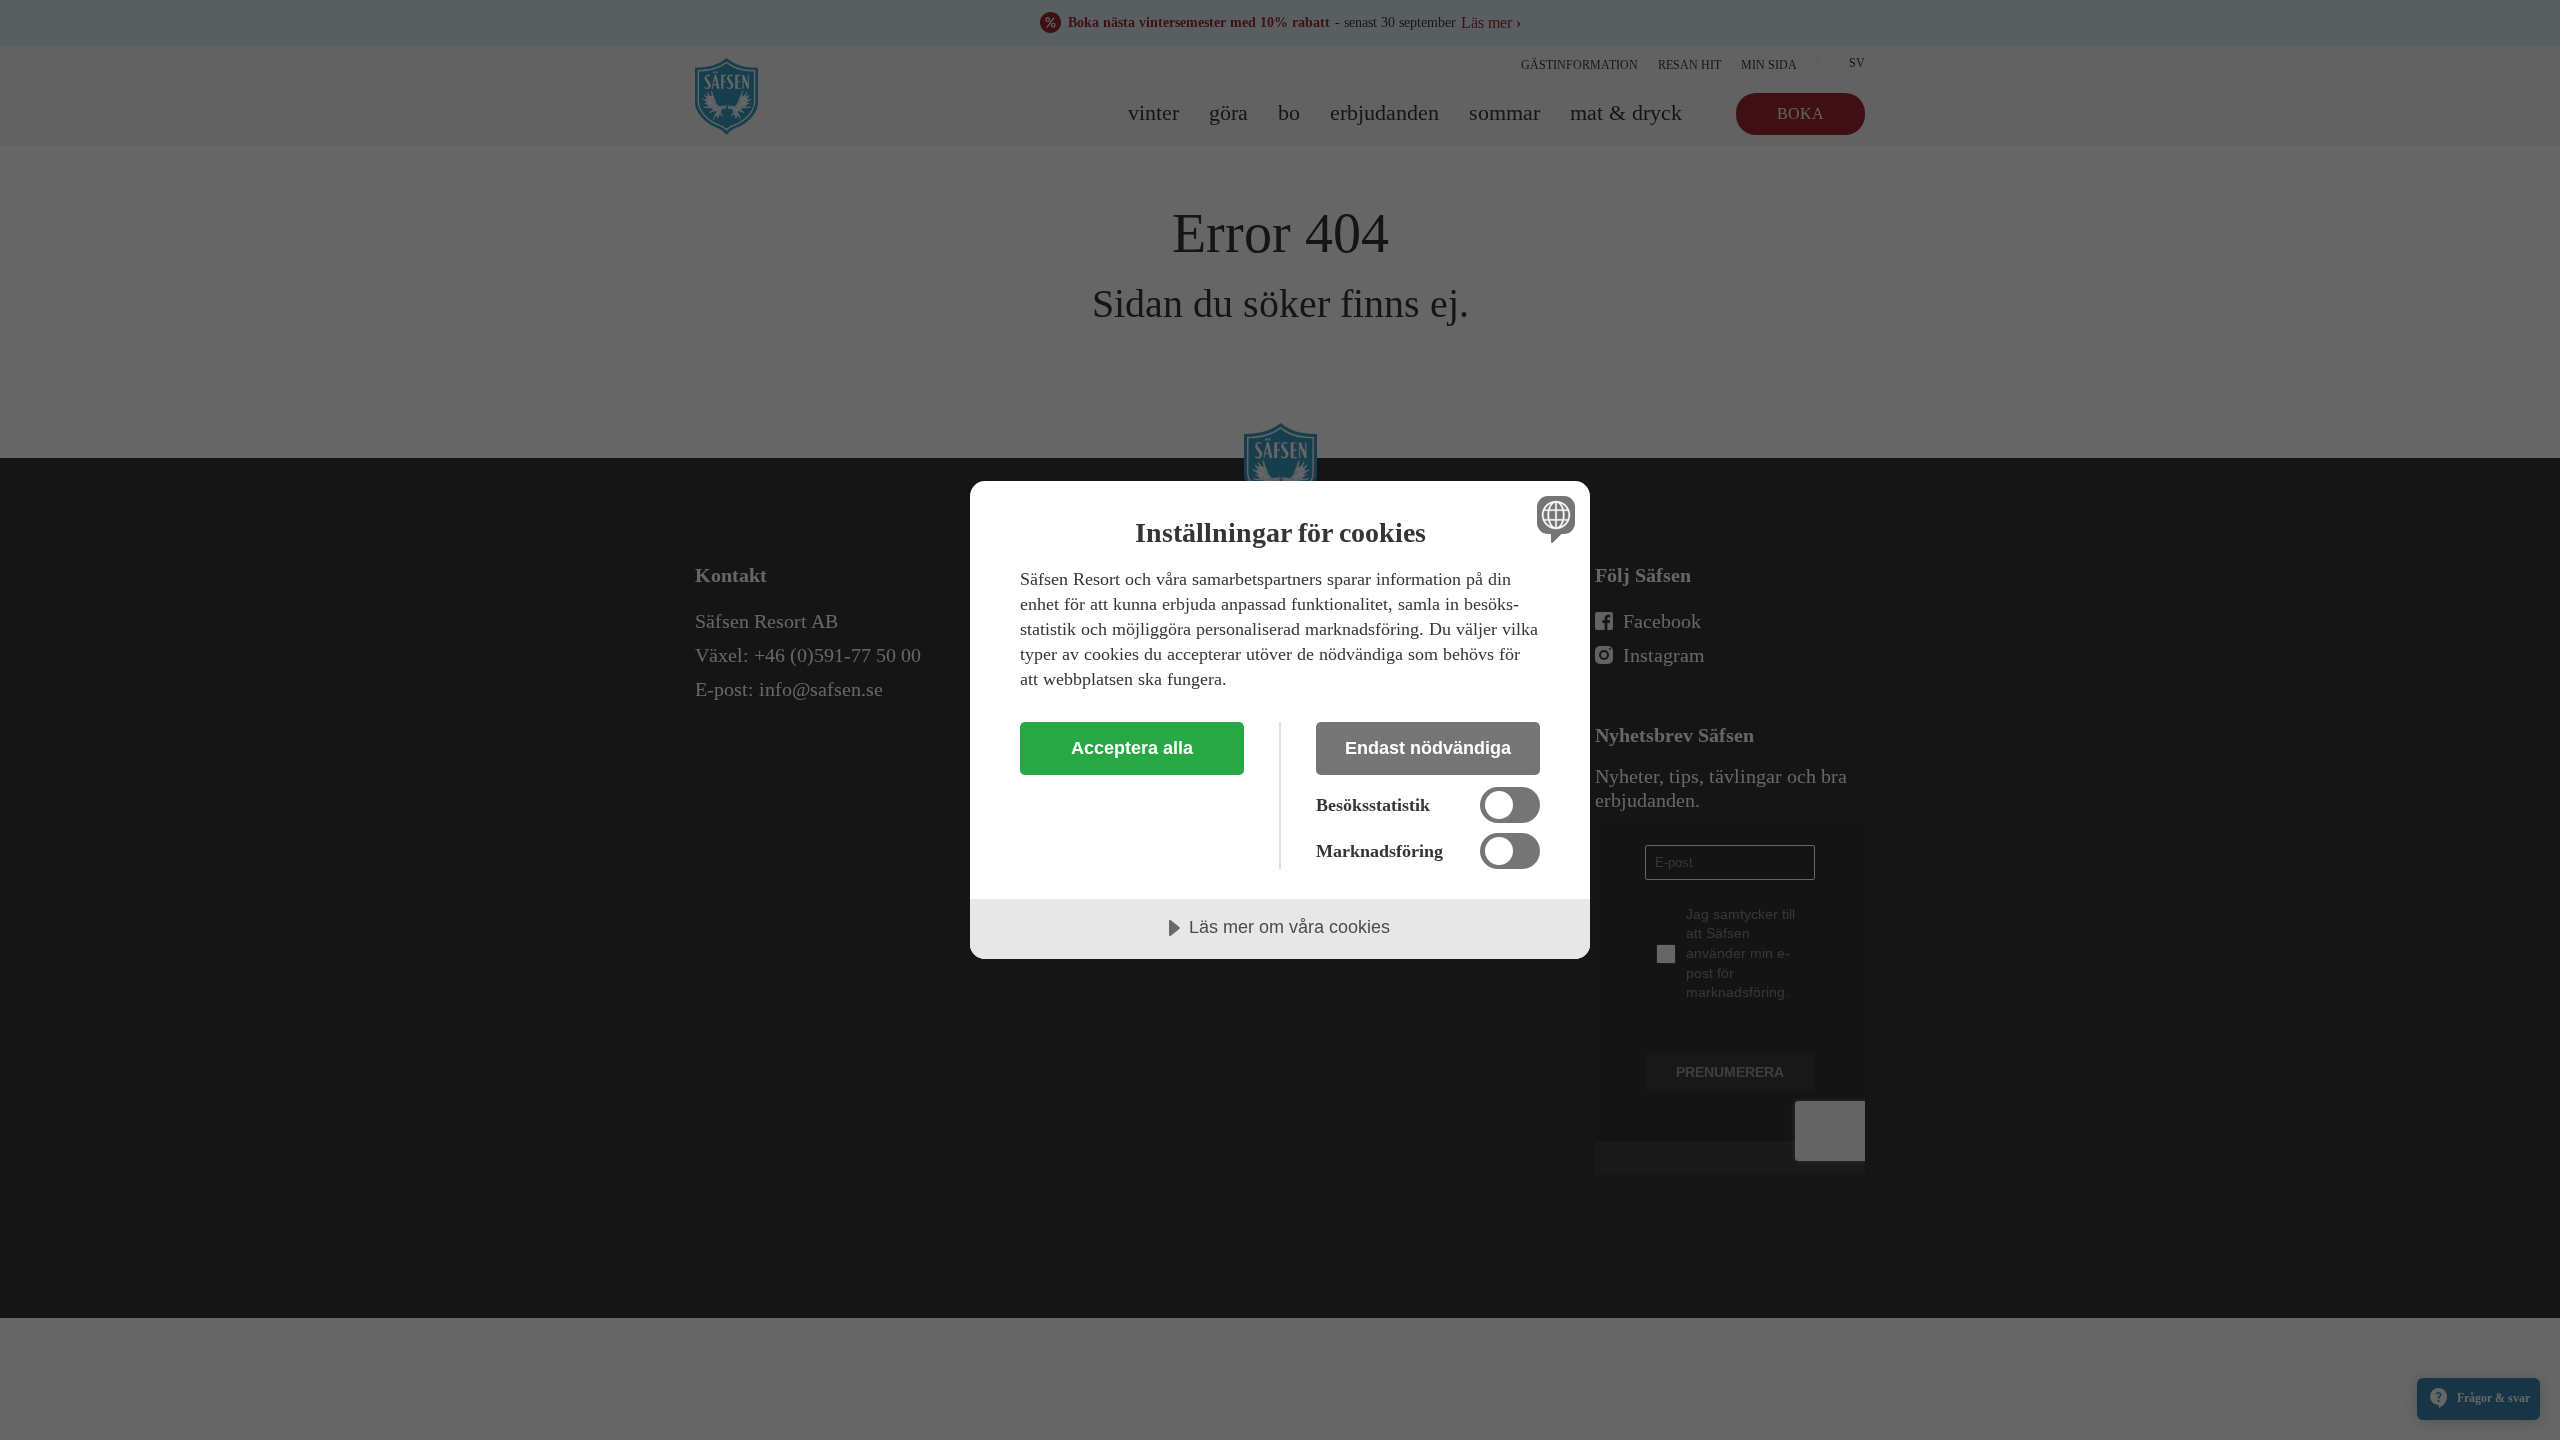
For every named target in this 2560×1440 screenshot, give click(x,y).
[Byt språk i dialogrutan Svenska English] (1552, 518)
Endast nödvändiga (1428, 748)
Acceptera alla (1132, 748)
